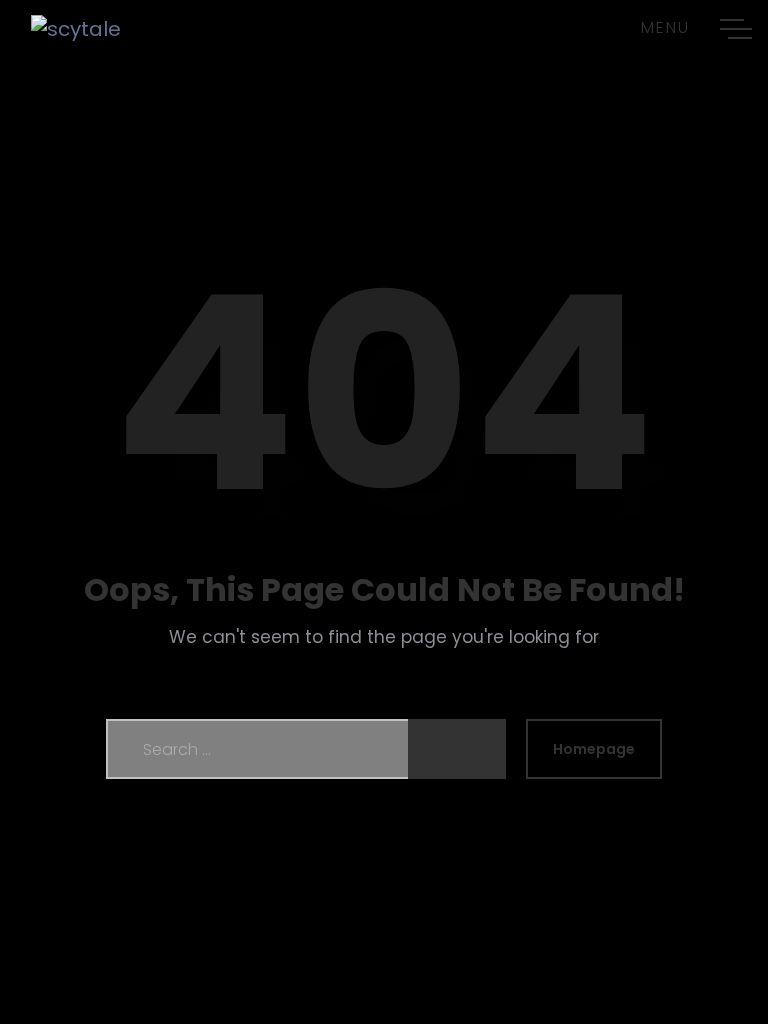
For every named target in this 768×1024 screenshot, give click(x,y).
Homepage (594, 749)
